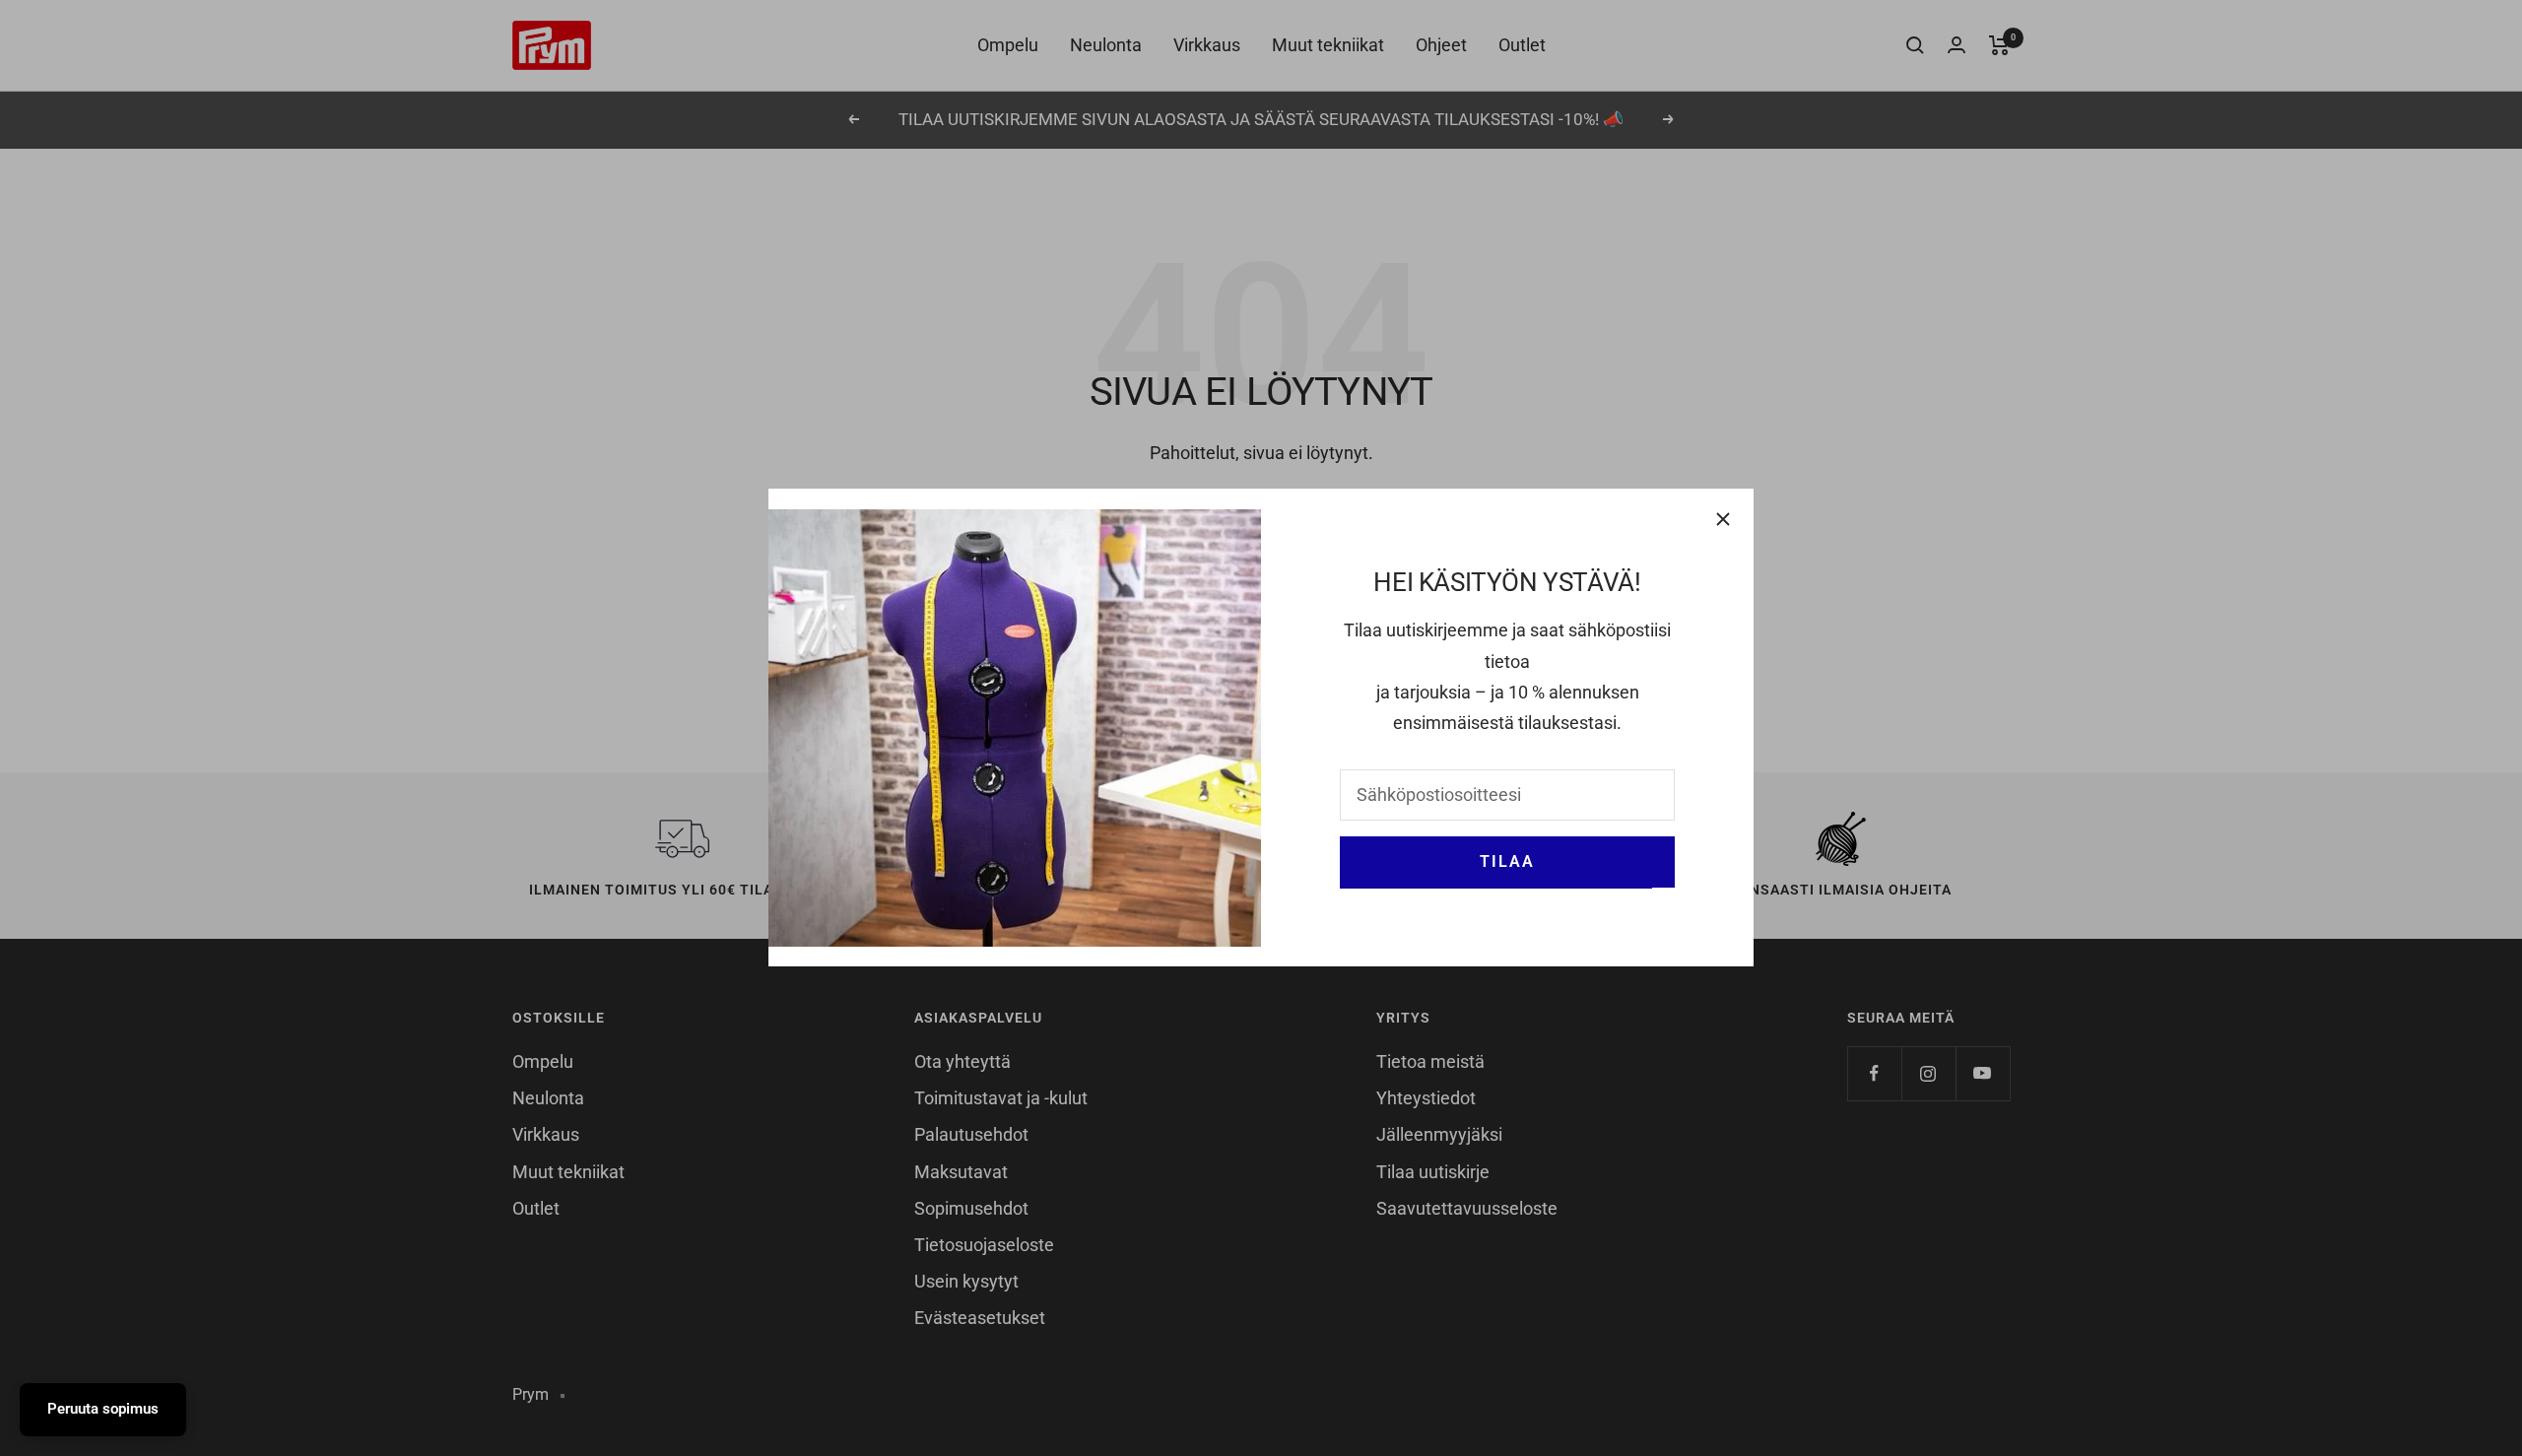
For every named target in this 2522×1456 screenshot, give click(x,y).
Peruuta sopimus (103, 1409)
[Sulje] (1723, 519)
